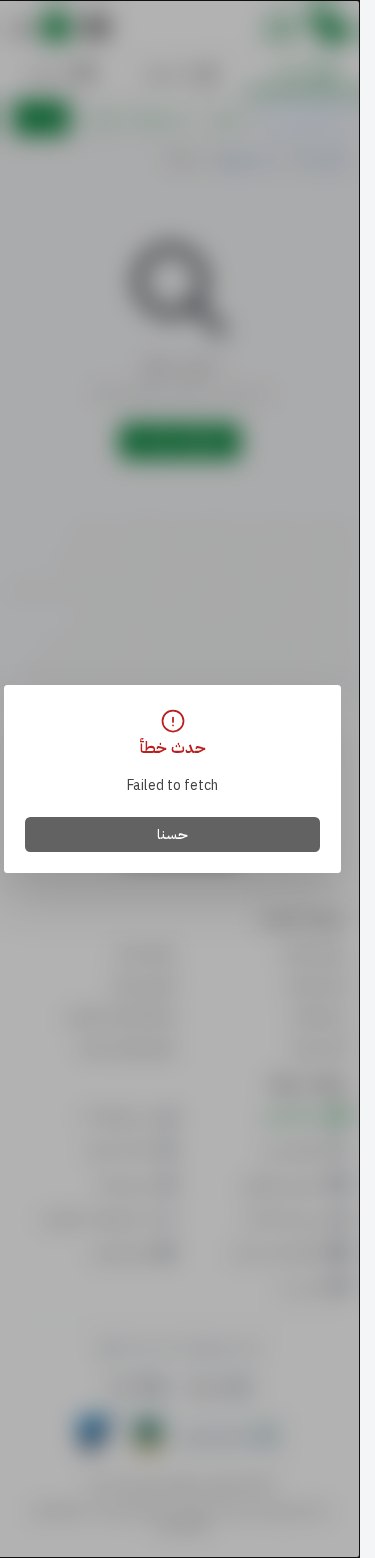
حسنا (172, 834)
